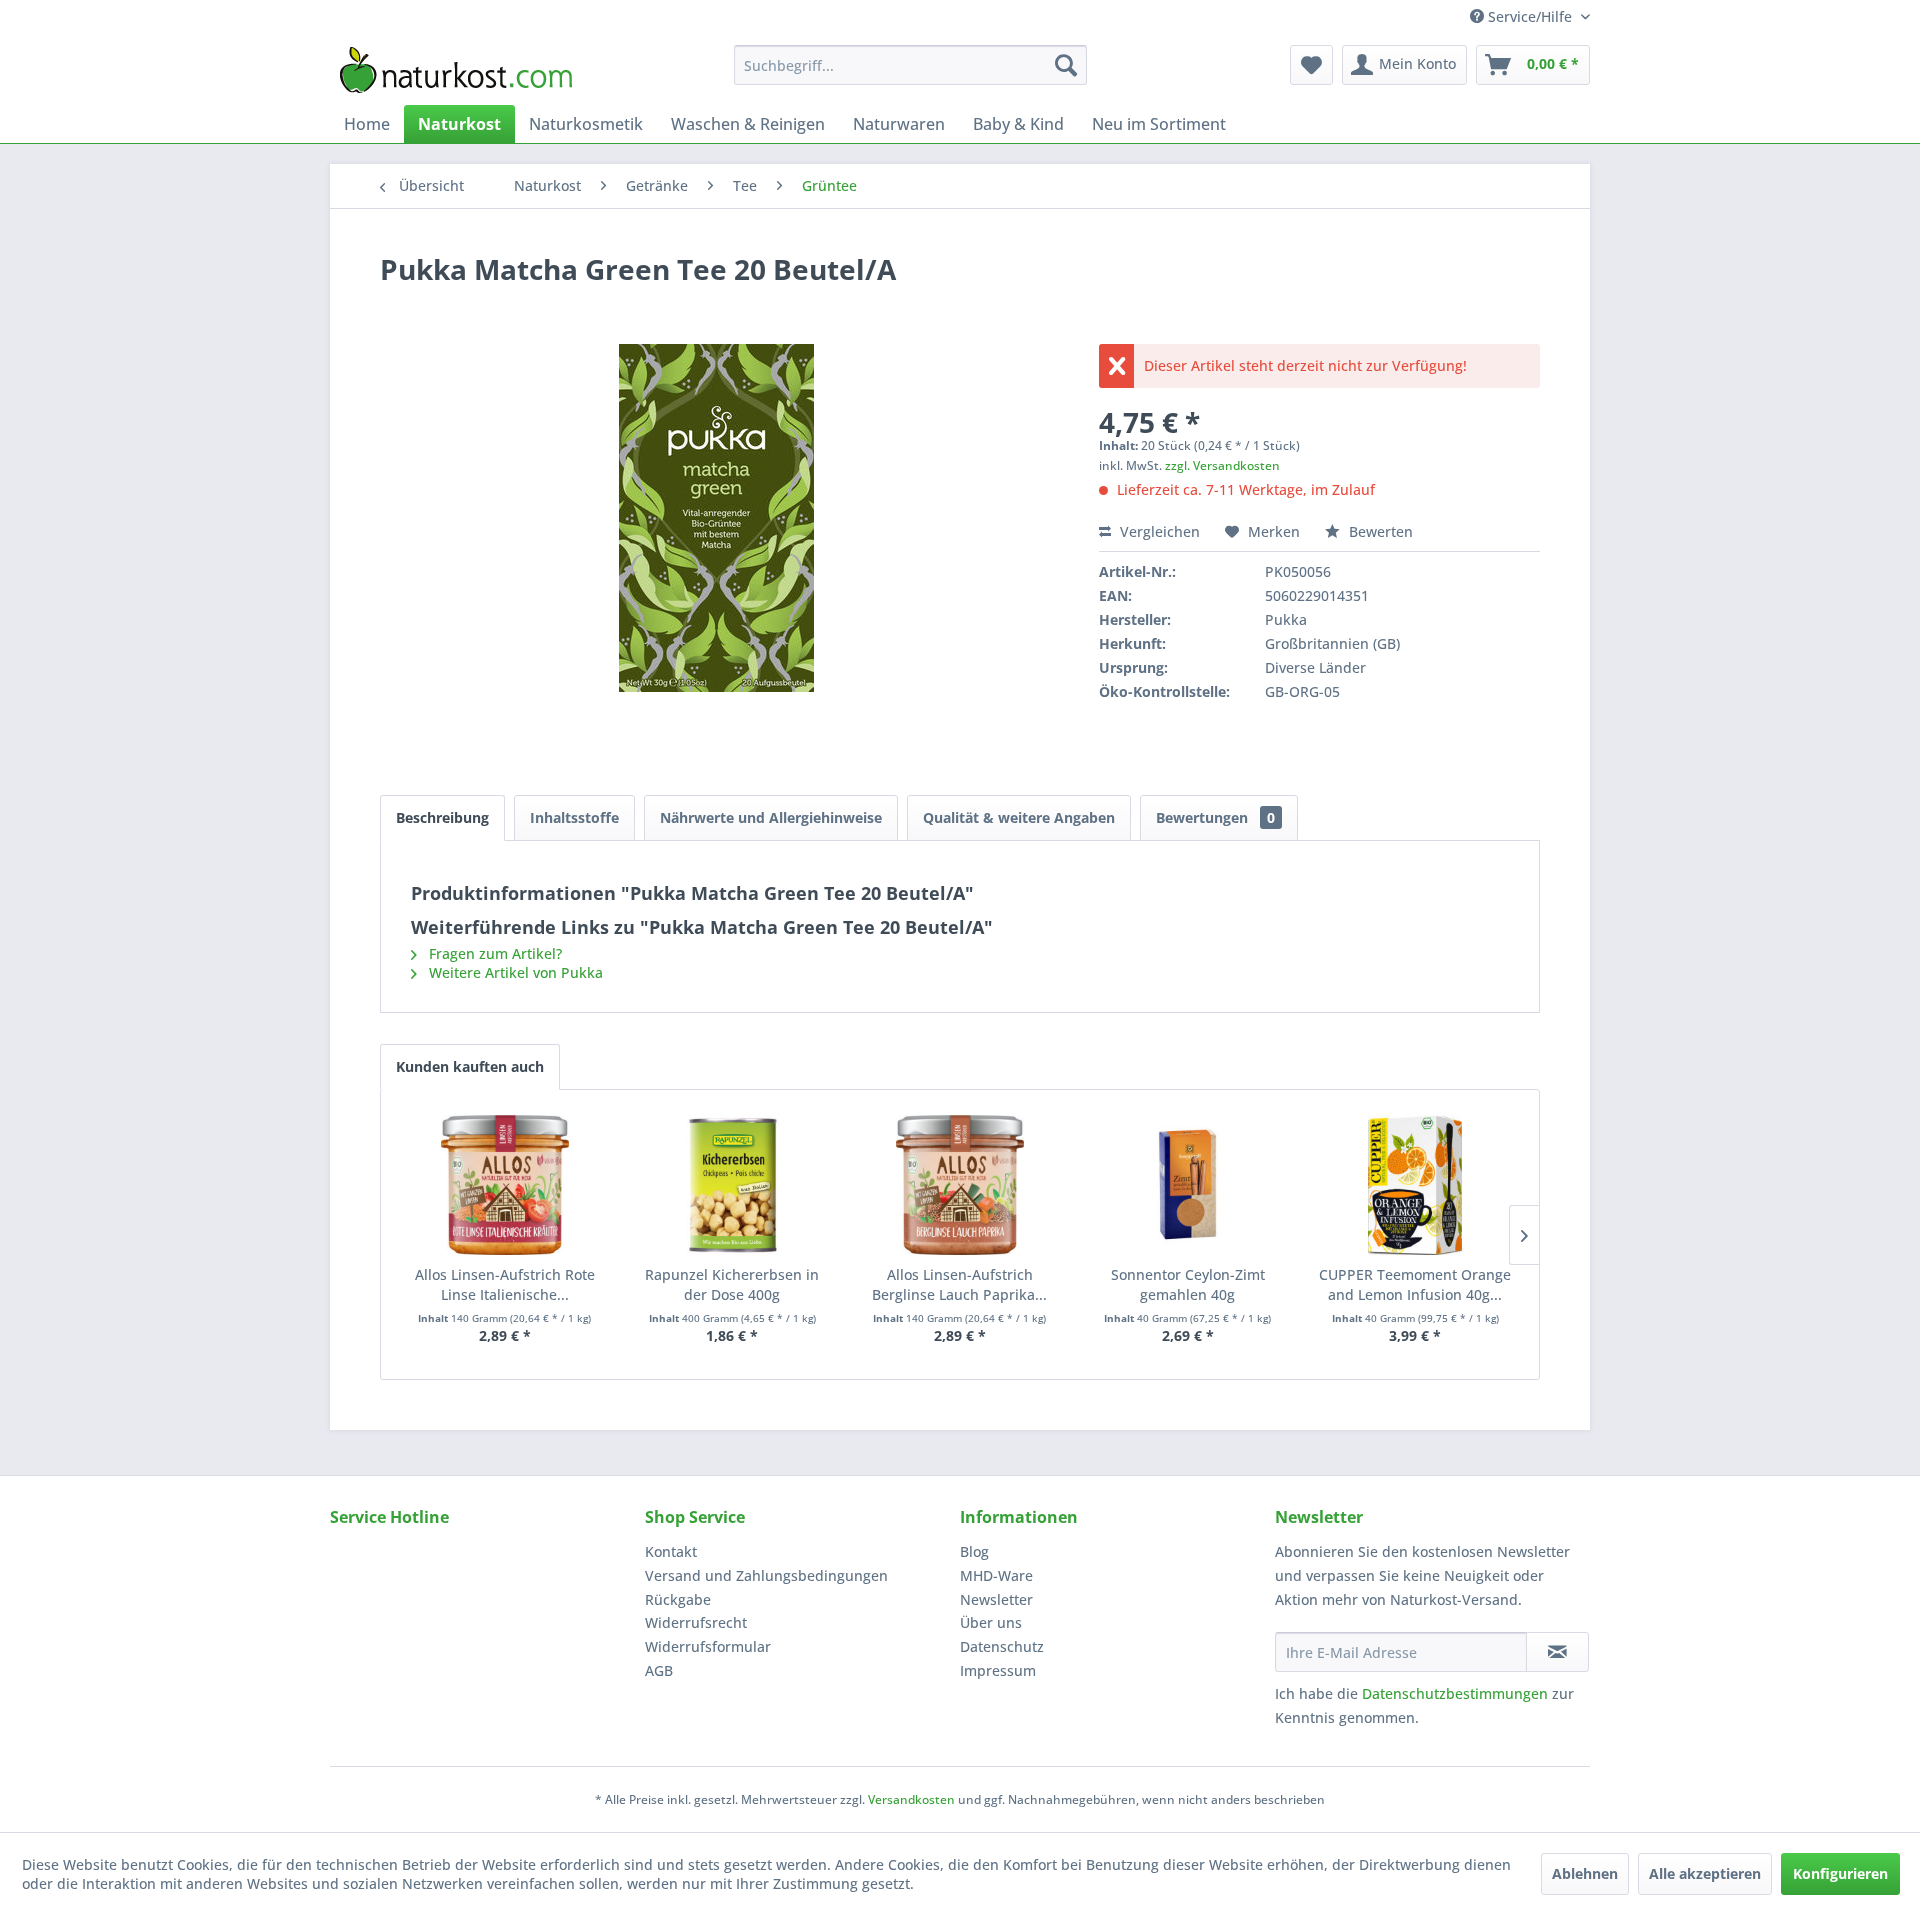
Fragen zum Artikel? (493, 953)
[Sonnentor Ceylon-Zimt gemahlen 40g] (1188, 1185)
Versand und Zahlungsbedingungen (766, 1575)
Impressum (998, 1670)
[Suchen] (1066, 65)
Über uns (991, 1622)
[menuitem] (910, 65)
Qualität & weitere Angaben (1019, 817)
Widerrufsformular (708, 1646)
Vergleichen (1158, 531)
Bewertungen (1215, 817)
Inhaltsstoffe (574, 817)
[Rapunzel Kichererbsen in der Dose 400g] (733, 1185)
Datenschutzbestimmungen (1455, 1693)
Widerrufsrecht (696, 1622)
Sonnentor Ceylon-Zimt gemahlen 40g (1188, 1284)
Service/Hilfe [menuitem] (1530, 16)
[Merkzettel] (1311, 65)
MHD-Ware (996, 1575)
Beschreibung (442, 817)
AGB (659, 1670)
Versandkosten (911, 1799)
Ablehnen (1585, 1873)
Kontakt (671, 1551)
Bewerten (1379, 531)
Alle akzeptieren (1705, 1873)
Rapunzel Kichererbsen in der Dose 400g (732, 1284)
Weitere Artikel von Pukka (514, 972)
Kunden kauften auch (470, 1066)
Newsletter (996, 1599)
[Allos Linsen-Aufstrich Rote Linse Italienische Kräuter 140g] (505, 1185)
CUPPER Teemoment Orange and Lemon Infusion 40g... (1415, 1284)
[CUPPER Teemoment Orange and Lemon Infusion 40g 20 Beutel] (1415, 1185)
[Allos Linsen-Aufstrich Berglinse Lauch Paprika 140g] (960, 1185)
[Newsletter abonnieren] (1557, 1652)
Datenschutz (1002, 1646)
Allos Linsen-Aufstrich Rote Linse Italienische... (505, 1284)
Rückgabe (678, 1599)
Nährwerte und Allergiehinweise (771, 817)
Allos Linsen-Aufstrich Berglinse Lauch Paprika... (959, 1284)
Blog (974, 1551)
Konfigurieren (1840, 1873)
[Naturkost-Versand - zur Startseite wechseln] (456, 70)
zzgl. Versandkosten (1222, 465)
